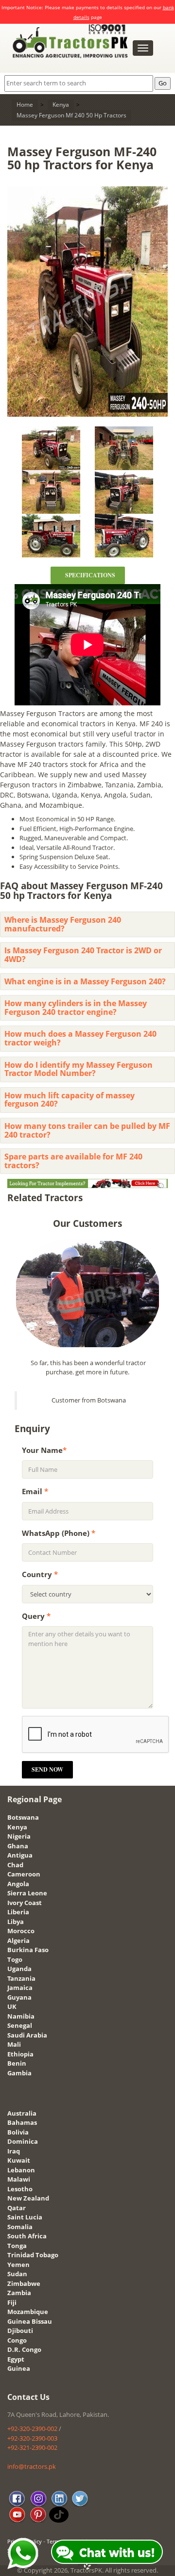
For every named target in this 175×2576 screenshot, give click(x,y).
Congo (17, 2340)
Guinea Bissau (30, 2321)
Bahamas (22, 2122)
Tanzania (21, 1978)
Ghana (18, 1846)
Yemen (18, 2265)
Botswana (23, 1817)
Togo (15, 1959)
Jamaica (20, 1988)
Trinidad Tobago (33, 2255)
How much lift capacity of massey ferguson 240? (70, 1100)
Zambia (19, 2293)
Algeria (18, 1940)
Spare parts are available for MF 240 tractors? (73, 1161)
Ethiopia (20, 2054)
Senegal (20, 2025)
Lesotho (20, 2189)
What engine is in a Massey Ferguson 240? (85, 981)
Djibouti (20, 2331)
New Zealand (28, 2198)
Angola (18, 1884)
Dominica (23, 2141)
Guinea (19, 2368)
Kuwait (19, 2160)
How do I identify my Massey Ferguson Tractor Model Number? (79, 1069)
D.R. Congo (24, 2349)
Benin (17, 2063)
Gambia (19, 2073)
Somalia (20, 2227)
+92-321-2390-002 (32, 2447)
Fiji (12, 2302)
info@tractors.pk (32, 2466)
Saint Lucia (25, 2217)
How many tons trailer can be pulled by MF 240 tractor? (87, 1130)
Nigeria (19, 1836)
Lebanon (21, 2170)
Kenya (17, 1827)
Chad (15, 1865)
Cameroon (24, 1874)
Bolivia (18, 2132)
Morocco (21, 1931)
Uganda (19, 1969)
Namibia (21, 2016)
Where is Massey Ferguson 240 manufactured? (63, 924)
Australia (22, 2113)
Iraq (14, 2151)
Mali (14, 2044)
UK (12, 2006)
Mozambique (28, 2312)
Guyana (19, 1997)
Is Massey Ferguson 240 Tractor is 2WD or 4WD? (83, 955)
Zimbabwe (24, 2283)
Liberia (18, 1912)
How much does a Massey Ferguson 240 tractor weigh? (80, 1038)
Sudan (17, 2274)
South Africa (27, 2236)
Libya (16, 1922)
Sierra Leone (27, 1893)
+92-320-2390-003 (32, 2438)
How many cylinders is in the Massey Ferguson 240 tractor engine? (76, 1008)
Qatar (17, 2208)
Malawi (19, 2179)
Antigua (20, 1855)
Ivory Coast (25, 1903)
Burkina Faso (28, 1950)
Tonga (17, 2246)
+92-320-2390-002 (32, 2429)
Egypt (16, 2359)
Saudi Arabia (27, 2035)
